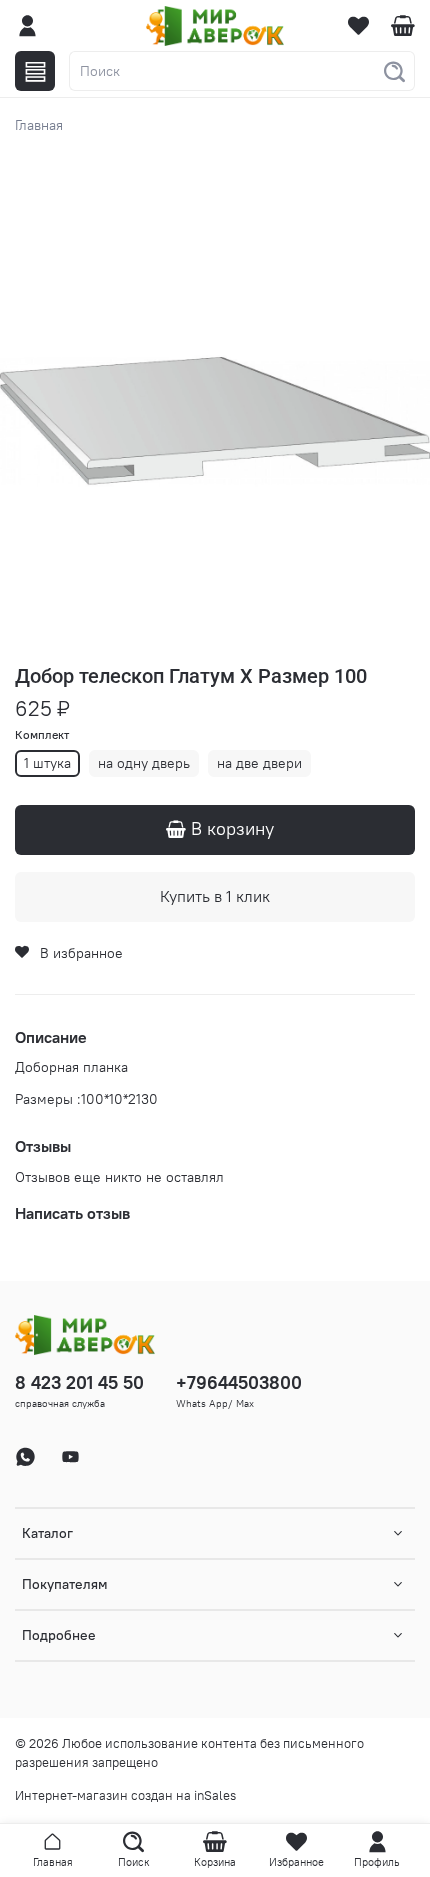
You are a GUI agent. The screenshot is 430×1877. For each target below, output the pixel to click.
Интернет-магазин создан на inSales (125, 1795)
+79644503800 (239, 1382)
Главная (39, 125)
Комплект (42, 735)
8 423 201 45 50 (79, 1382)
